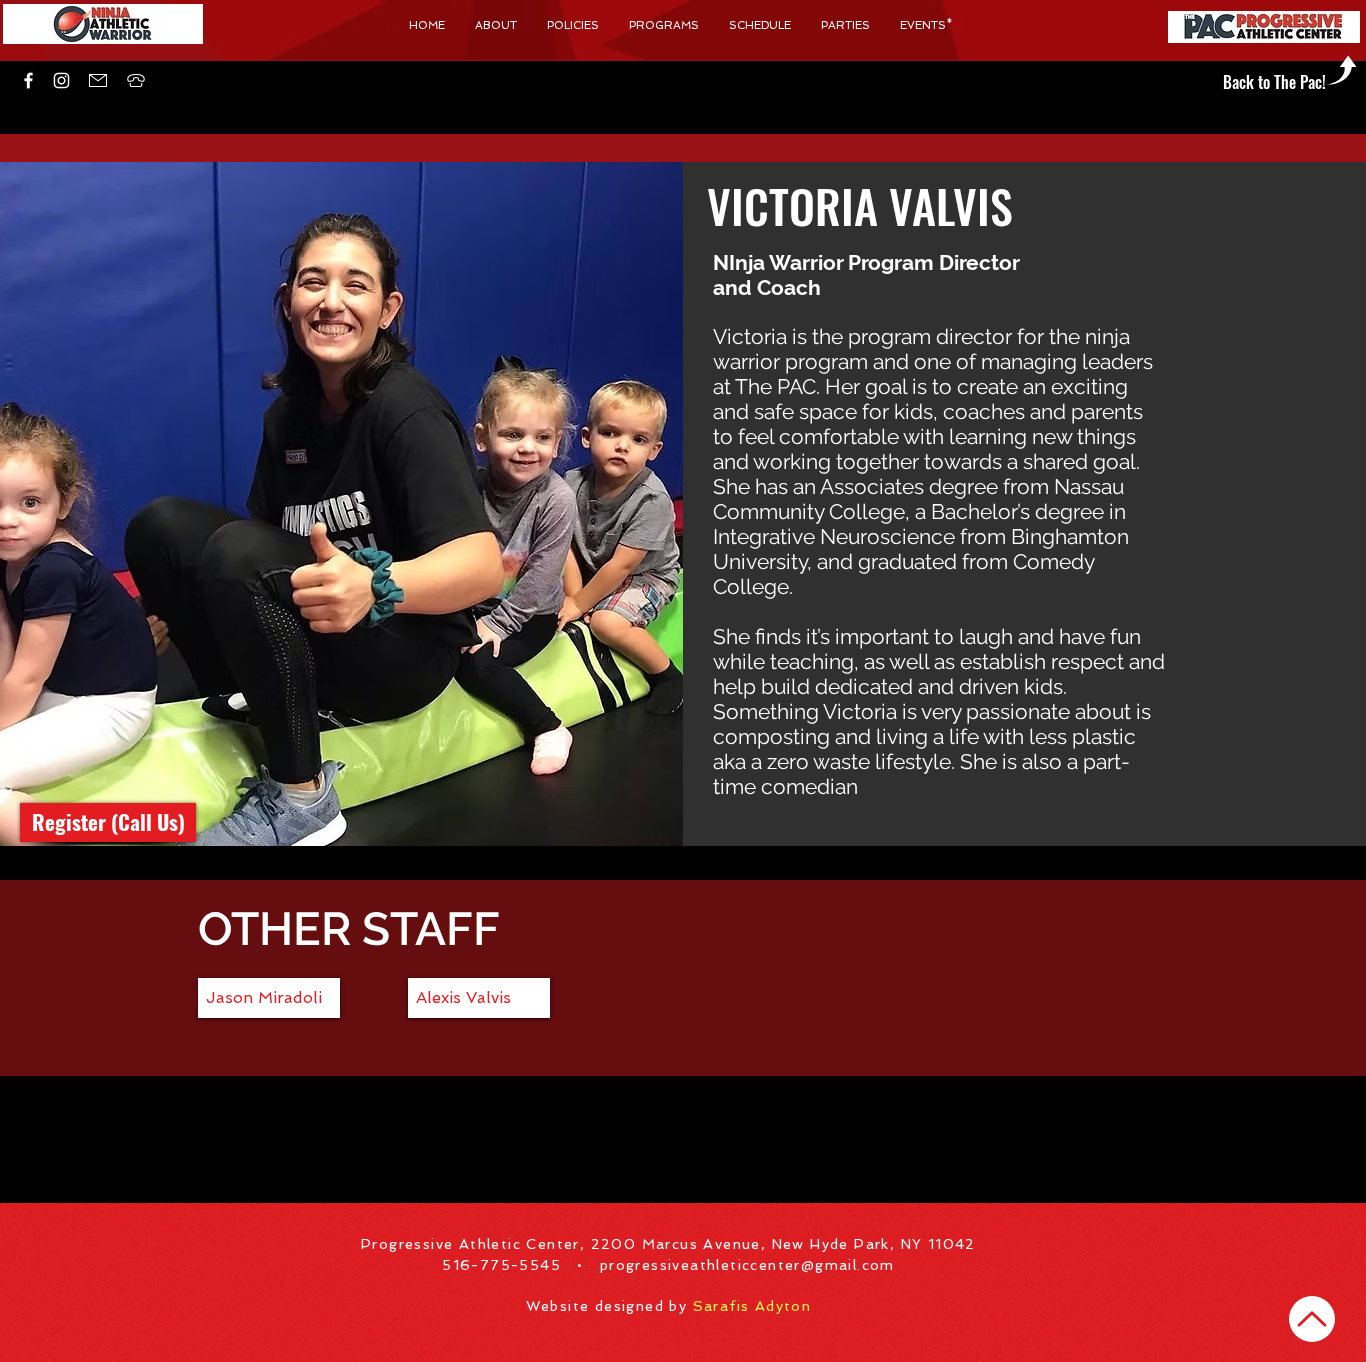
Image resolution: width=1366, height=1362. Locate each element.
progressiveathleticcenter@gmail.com (747, 1265)
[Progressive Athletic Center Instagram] (61, 80)
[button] (136, 80)
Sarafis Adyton (752, 1306)
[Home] (1312, 1319)
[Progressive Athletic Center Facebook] (28, 80)
